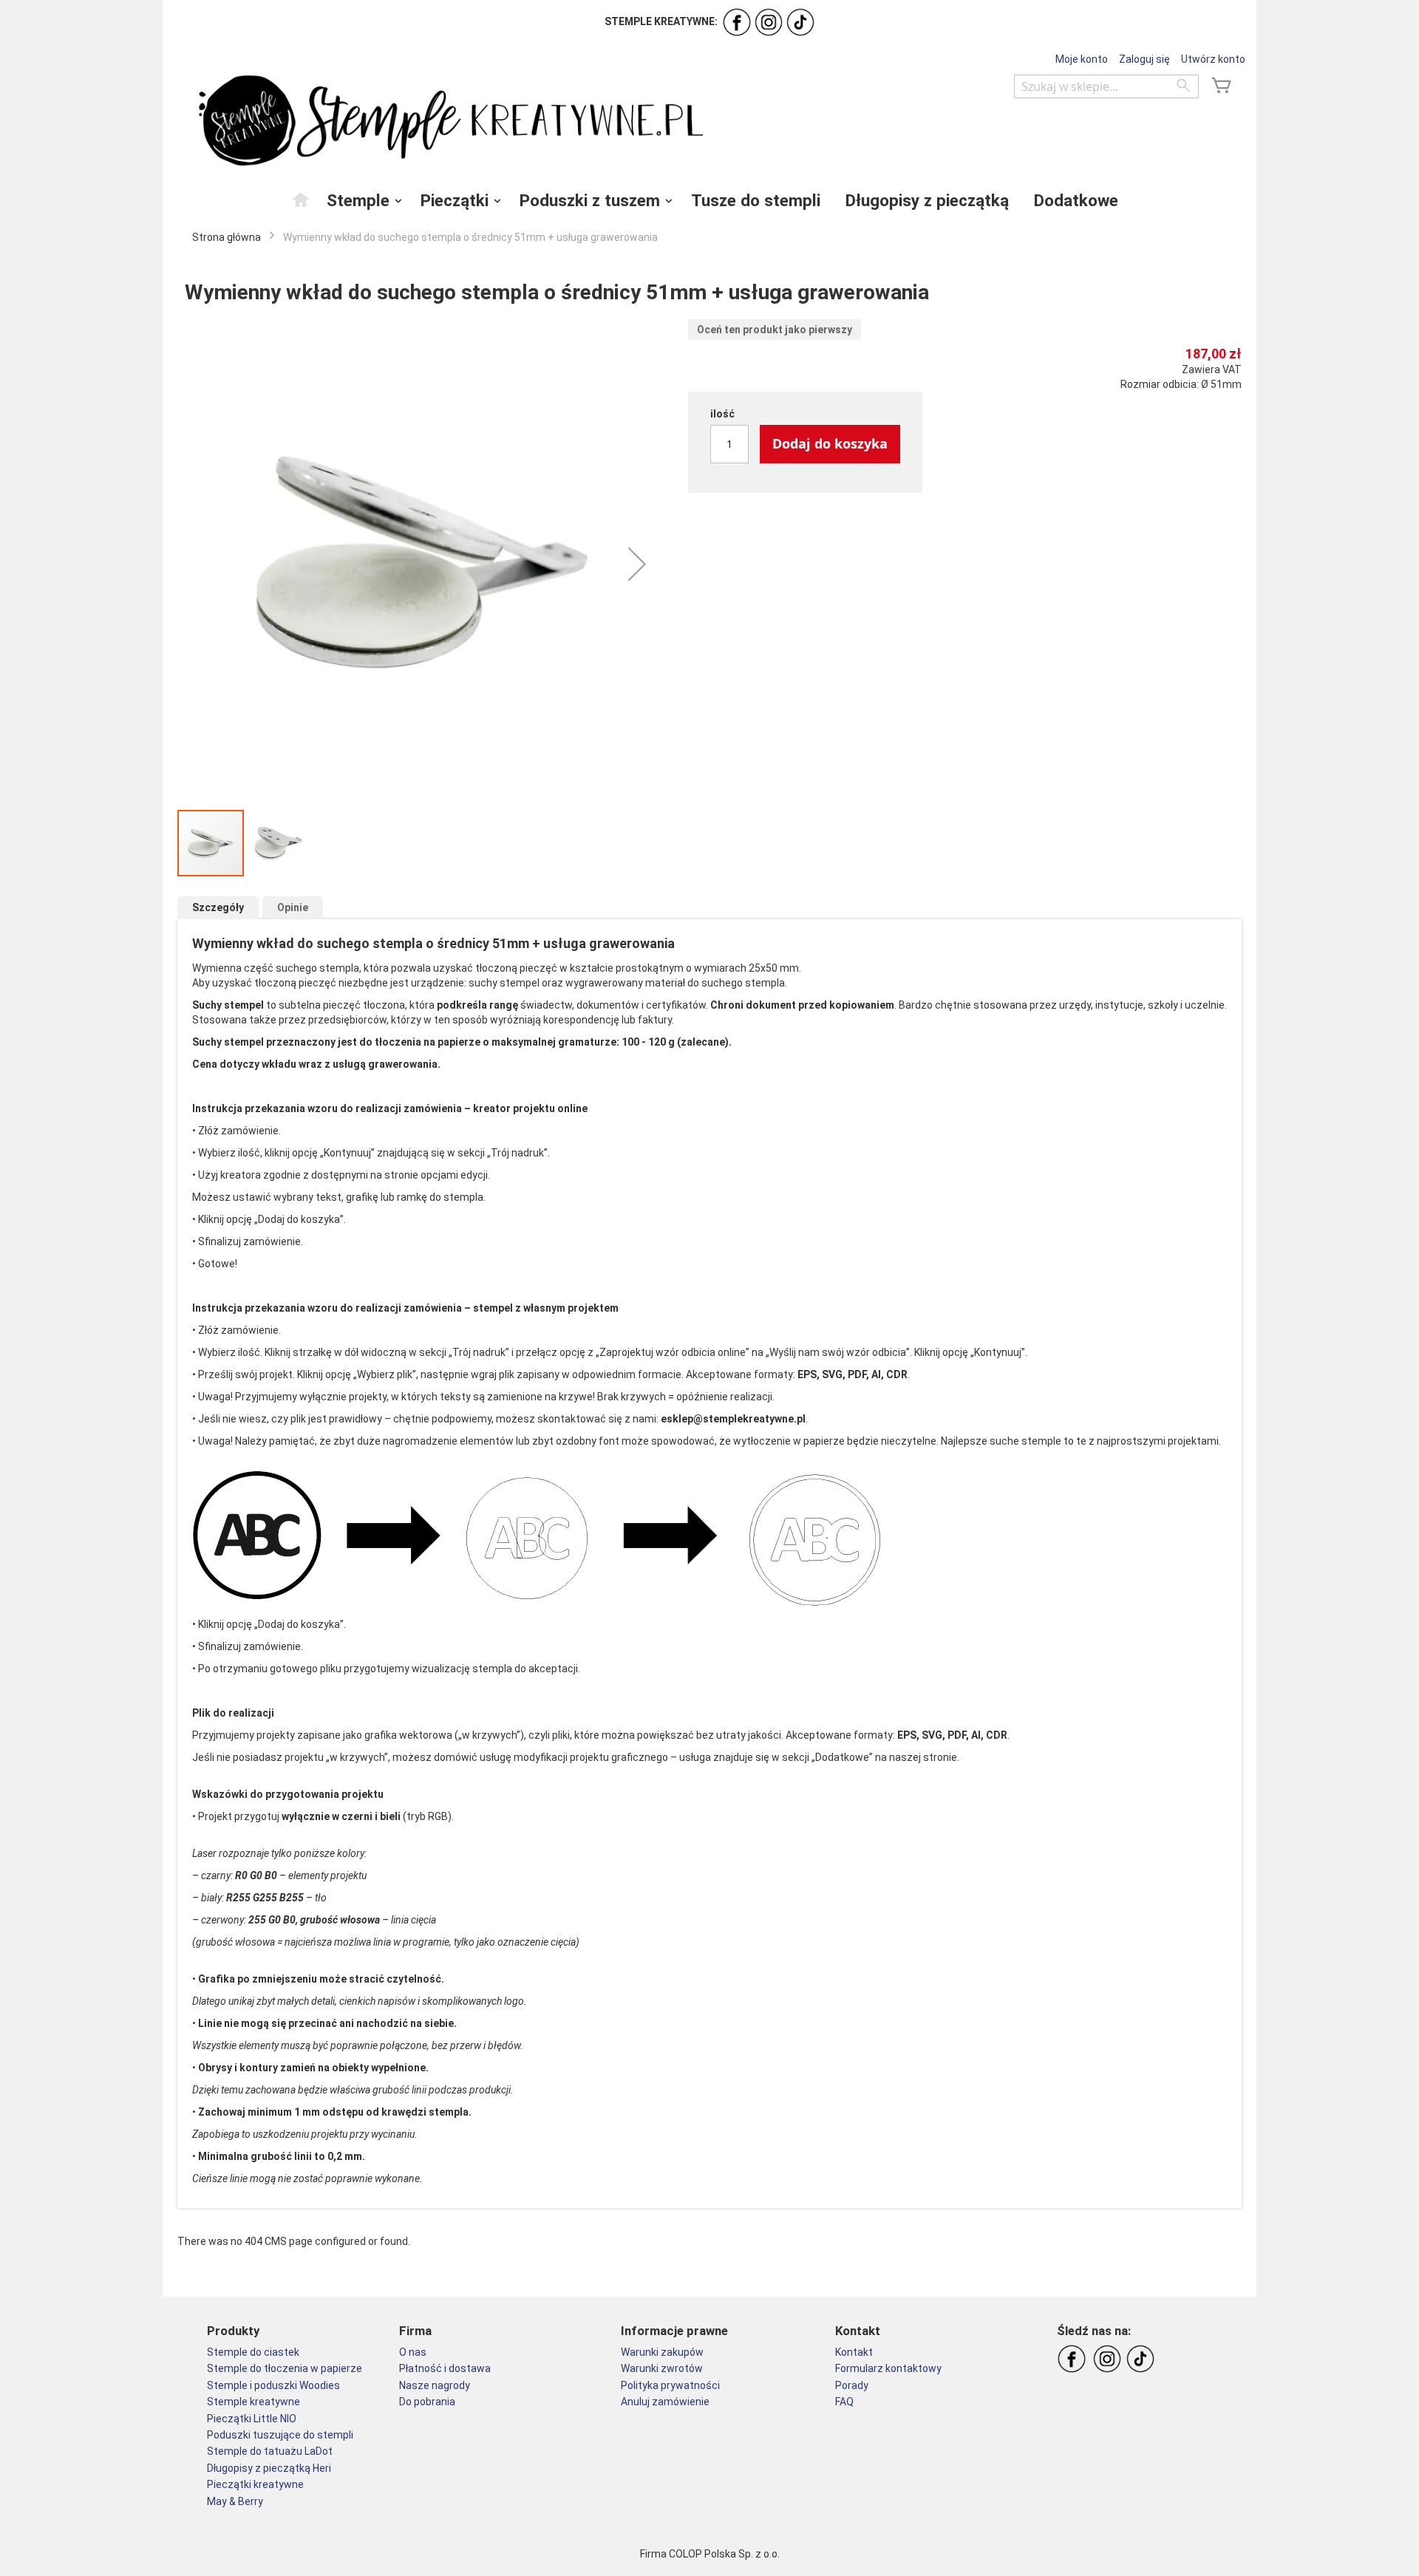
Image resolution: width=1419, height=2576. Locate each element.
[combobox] (1106, 86)
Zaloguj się (1144, 59)
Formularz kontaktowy (888, 2368)
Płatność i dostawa (445, 2368)
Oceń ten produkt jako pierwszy (775, 330)
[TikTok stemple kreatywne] (800, 21)
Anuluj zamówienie (665, 2402)
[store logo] (447, 121)
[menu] (709, 200)
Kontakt (854, 2352)
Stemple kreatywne (253, 2402)
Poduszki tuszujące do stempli (280, 2435)
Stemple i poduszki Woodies (273, 2385)
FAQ (844, 2402)
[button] (637, 564)
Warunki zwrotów (662, 2368)
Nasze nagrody (435, 2385)
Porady (852, 2385)
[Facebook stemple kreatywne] (737, 21)
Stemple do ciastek (253, 2352)
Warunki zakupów (662, 2352)
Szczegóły (218, 907)
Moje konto (1082, 59)
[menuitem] (302, 200)
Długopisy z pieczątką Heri (269, 2468)
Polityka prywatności (670, 2385)
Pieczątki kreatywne (255, 2484)
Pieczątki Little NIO (252, 2419)
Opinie (293, 907)
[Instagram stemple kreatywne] (769, 21)
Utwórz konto (1213, 59)
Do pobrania (427, 2402)
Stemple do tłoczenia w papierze (285, 2368)
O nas (413, 2352)
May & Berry (235, 2501)
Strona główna (227, 237)
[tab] (218, 908)
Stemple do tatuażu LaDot (270, 2451)
